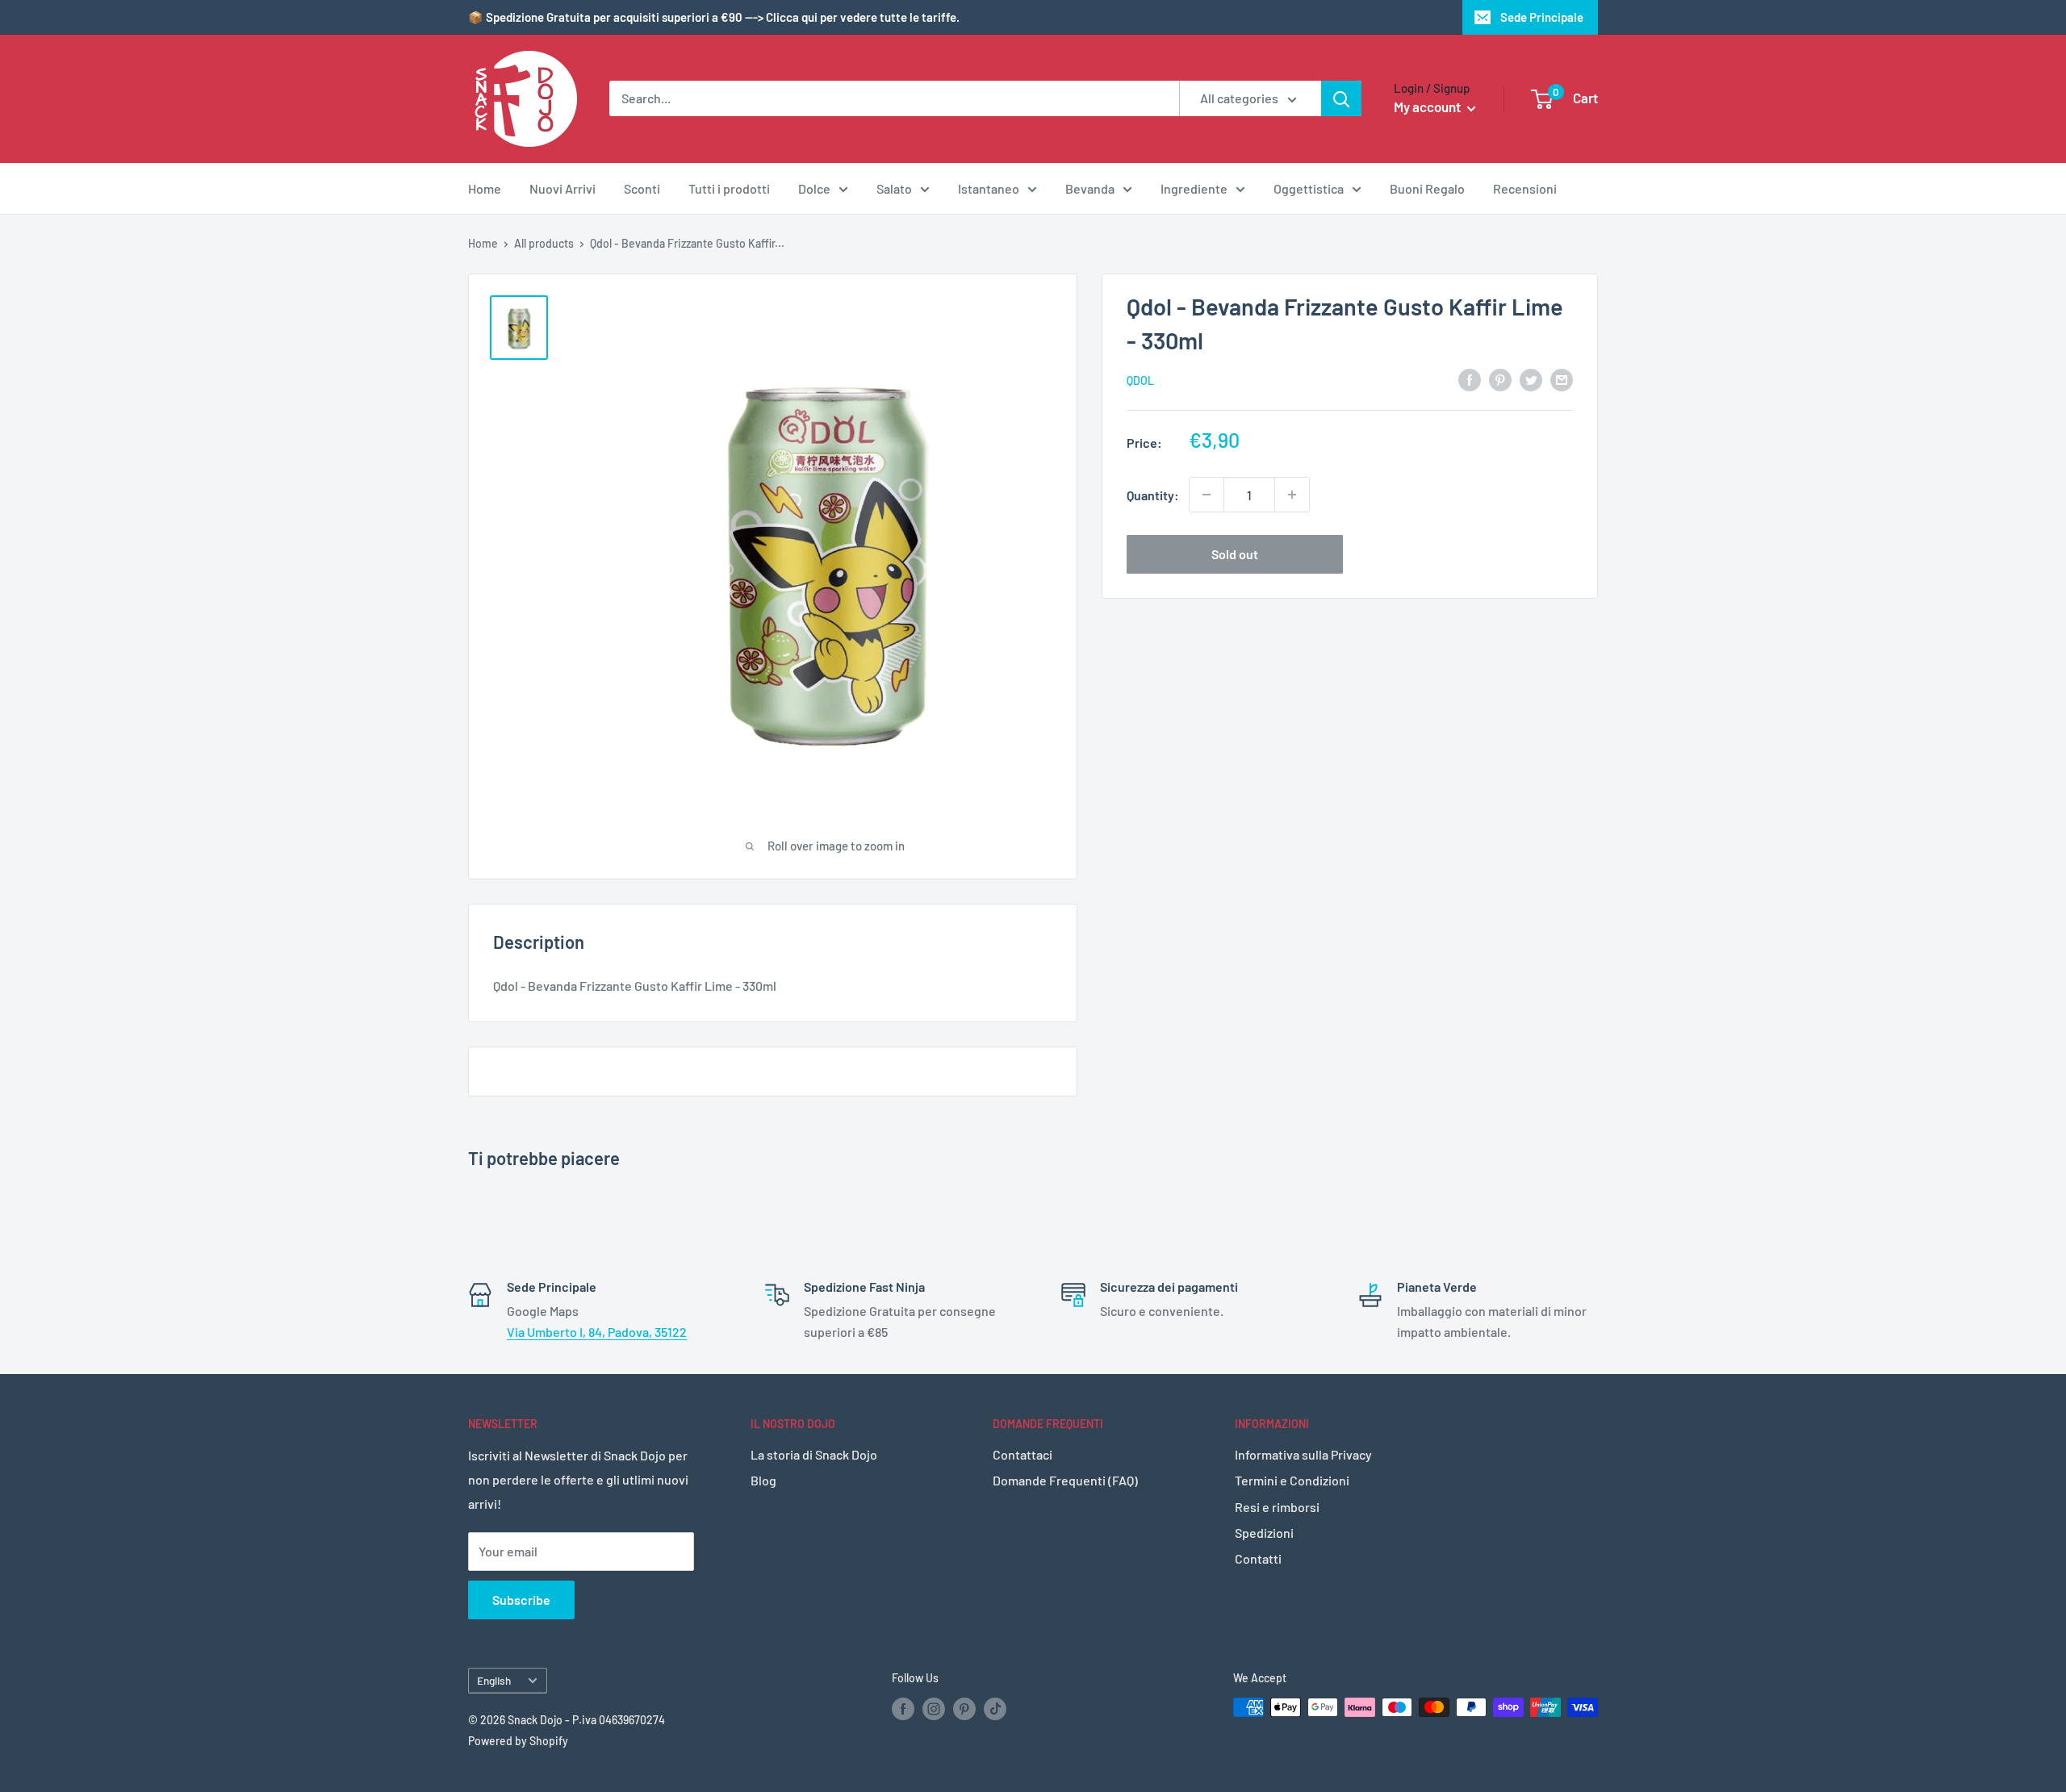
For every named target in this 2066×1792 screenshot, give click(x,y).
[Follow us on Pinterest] (964, 1709)
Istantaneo (989, 188)
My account (1428, 107)
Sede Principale (1542, 17)
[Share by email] (1562, 379)
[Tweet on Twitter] (1531, 379)
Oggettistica (1309, 188)
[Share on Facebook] (1470, 379)
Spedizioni (1264, 1533)
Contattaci (1023, 1454)
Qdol (1140, 380)
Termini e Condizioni (1292, 1480)
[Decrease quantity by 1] (1207, 495)
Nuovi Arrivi (563, 188)
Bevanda (1090, 188)
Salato (894, 188)
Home (485, 188)
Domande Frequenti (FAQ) (1065, 1480)
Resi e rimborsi (1277, 1507)
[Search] (1341, 98)
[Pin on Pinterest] (1500, 379)
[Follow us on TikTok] (995, 1709)
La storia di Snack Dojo (814, 1454)
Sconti (642, 188)
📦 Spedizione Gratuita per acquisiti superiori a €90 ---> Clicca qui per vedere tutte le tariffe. (714, 17)
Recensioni (1525, 188)
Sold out (1235, 554)
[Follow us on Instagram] (934, 1709)
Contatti (1258, 1558)
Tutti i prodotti (729, 188)
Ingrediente (1194, 188)
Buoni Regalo (1427, 188)
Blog (763, 1480)
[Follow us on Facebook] (903, 1709)
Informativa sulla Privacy (1303, 1454)
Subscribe (521, 1600)
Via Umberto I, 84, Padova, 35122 (597, 1332)
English (494, 1680)
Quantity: (1153, 494)
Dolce (814, 188)
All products (544, 243)
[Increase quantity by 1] (1292, 495)
